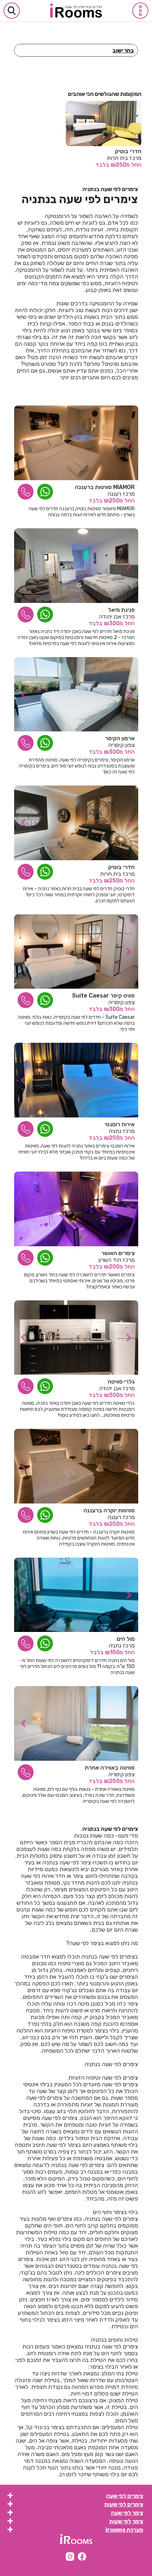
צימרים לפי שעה (125, 2496)
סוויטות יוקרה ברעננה (109, 1510)
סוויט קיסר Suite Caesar (103, 996)
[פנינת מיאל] (76, 566)
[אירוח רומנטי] (76, 1080)
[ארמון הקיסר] (76, 694)
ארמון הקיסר (120, 738)
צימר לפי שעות (126, 2521)
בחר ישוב (123, 50)
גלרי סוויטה (121, 1382)
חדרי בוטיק (128, 151)
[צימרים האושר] (76, 1209)
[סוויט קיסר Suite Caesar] (76, 952)
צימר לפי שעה (127, 2513)
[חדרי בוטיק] (76, 823)
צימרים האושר (118, 1253)
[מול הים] (76, 1595)
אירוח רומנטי (120, 1124)
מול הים (126, 1639)
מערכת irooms (124, 2530)
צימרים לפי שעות (124, 2504)
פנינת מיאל (121, 610)
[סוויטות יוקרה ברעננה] (76, 1466)
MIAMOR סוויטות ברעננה (105, 487)
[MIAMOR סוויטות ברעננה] (76, 443)
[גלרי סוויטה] (76, 1338)
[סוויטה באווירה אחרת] (76, 1723)
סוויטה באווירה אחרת (110, 1768)
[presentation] (21, 443)
